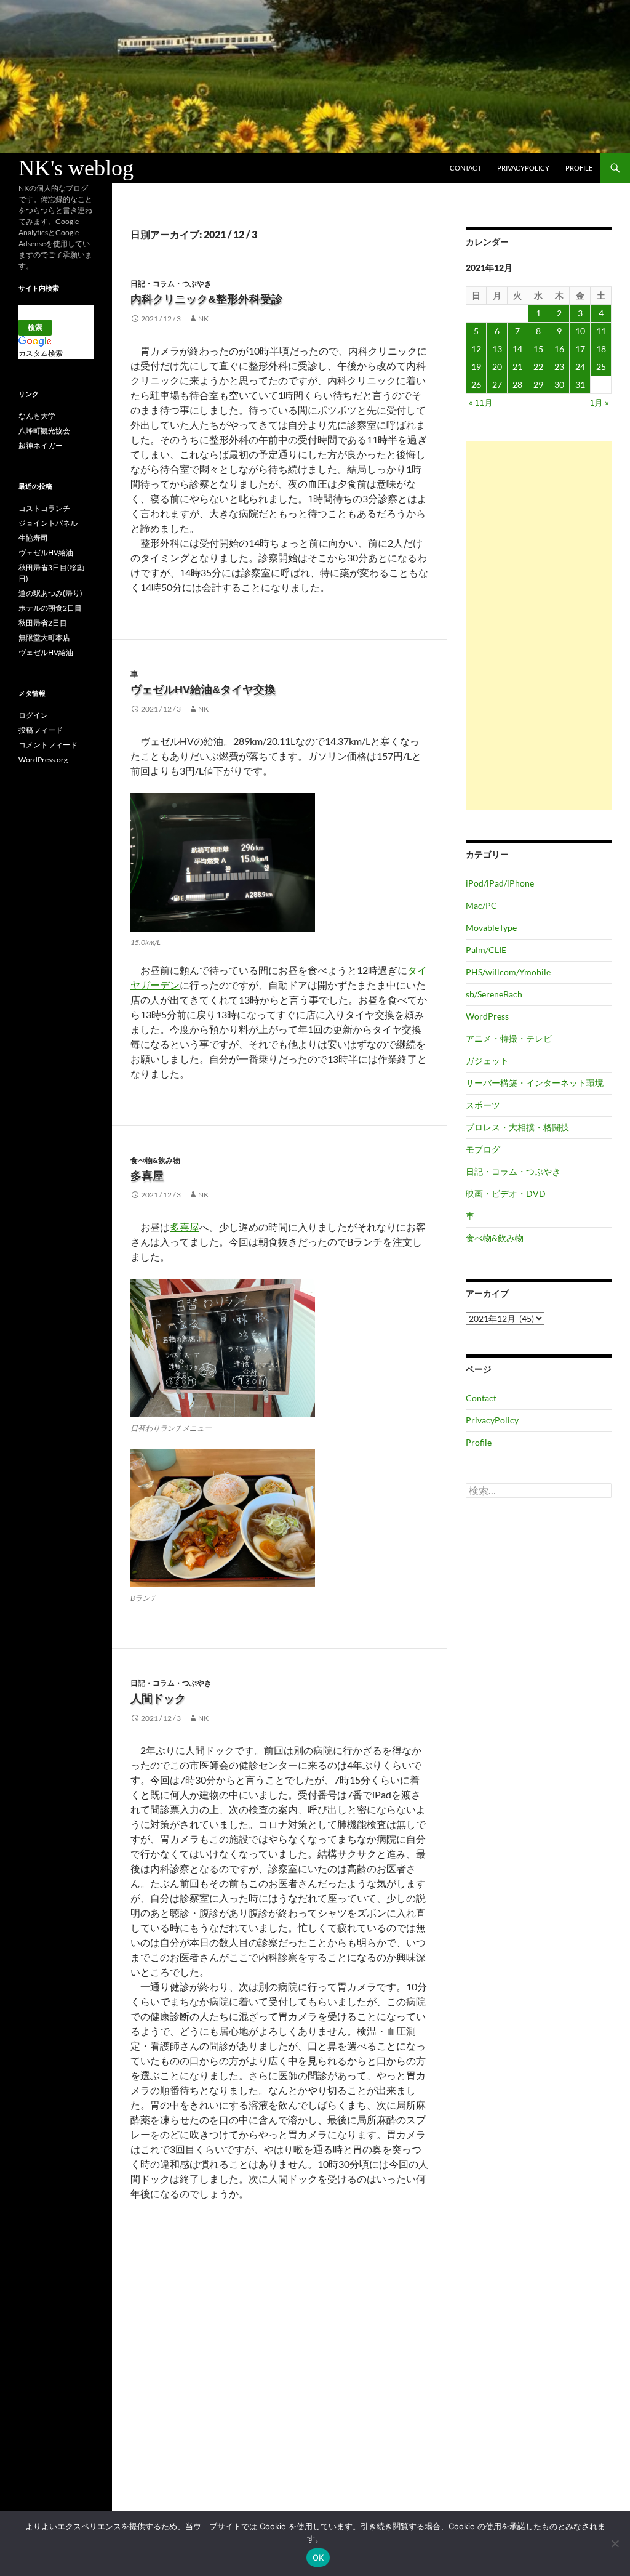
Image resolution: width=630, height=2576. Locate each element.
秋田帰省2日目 (43, 623)
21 (517, 367)
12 (476, 349)
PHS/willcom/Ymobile (508, 972)
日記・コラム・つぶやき (171, 284)
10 (580, 331)
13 (497, 349)
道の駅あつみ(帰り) (50, 593)
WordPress (487, 1016)
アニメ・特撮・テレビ (509, 1038)
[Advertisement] (539, 626)
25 (601, 367)
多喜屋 (147, 1176)
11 (601, 331)
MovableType (491, 928)
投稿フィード (41, 730)
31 (580, 384)
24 (580, 367)
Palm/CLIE (486, 950)
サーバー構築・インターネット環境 (535, 1083)
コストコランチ (44, 508)
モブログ (483, 1149)
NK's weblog (76, 168)
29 (538, 384)
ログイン (33, 715)
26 (476, 384)
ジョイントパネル (48, 523)
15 (538, 349)
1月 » (599, 402)
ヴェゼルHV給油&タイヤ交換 (203, 690)
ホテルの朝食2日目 (50, 608)
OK (318, 2558)
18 (601, 349)
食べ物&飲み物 (155, 1160)
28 (517, 384)
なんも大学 (37, 416)
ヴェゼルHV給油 (46, 553)
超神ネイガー (41, 445)
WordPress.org (43, 759)
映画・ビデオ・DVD (506, 1193)
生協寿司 (33, 538)
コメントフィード (48, 745)
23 (559, 367)
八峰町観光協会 (44, 431)
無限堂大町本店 (44, 638)
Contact (465, 168)
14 (517, 349)
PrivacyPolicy (523, 168)
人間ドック (158, 1699)
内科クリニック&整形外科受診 (206, 299)
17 (580, 349)
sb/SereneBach (494, 994)
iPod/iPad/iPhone (500, 883)
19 (476, 367)
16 (559, 349)
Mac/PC (481, 905)
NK (203, 319)
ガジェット (487, 1061)
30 (559, 384)
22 (538, 367)
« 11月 (481, 402)
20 (497, 367)
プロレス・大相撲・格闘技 (517, 1127)
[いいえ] (615, 2543)
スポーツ (483, 1105)
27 (497, 384)
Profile (579, 168)
